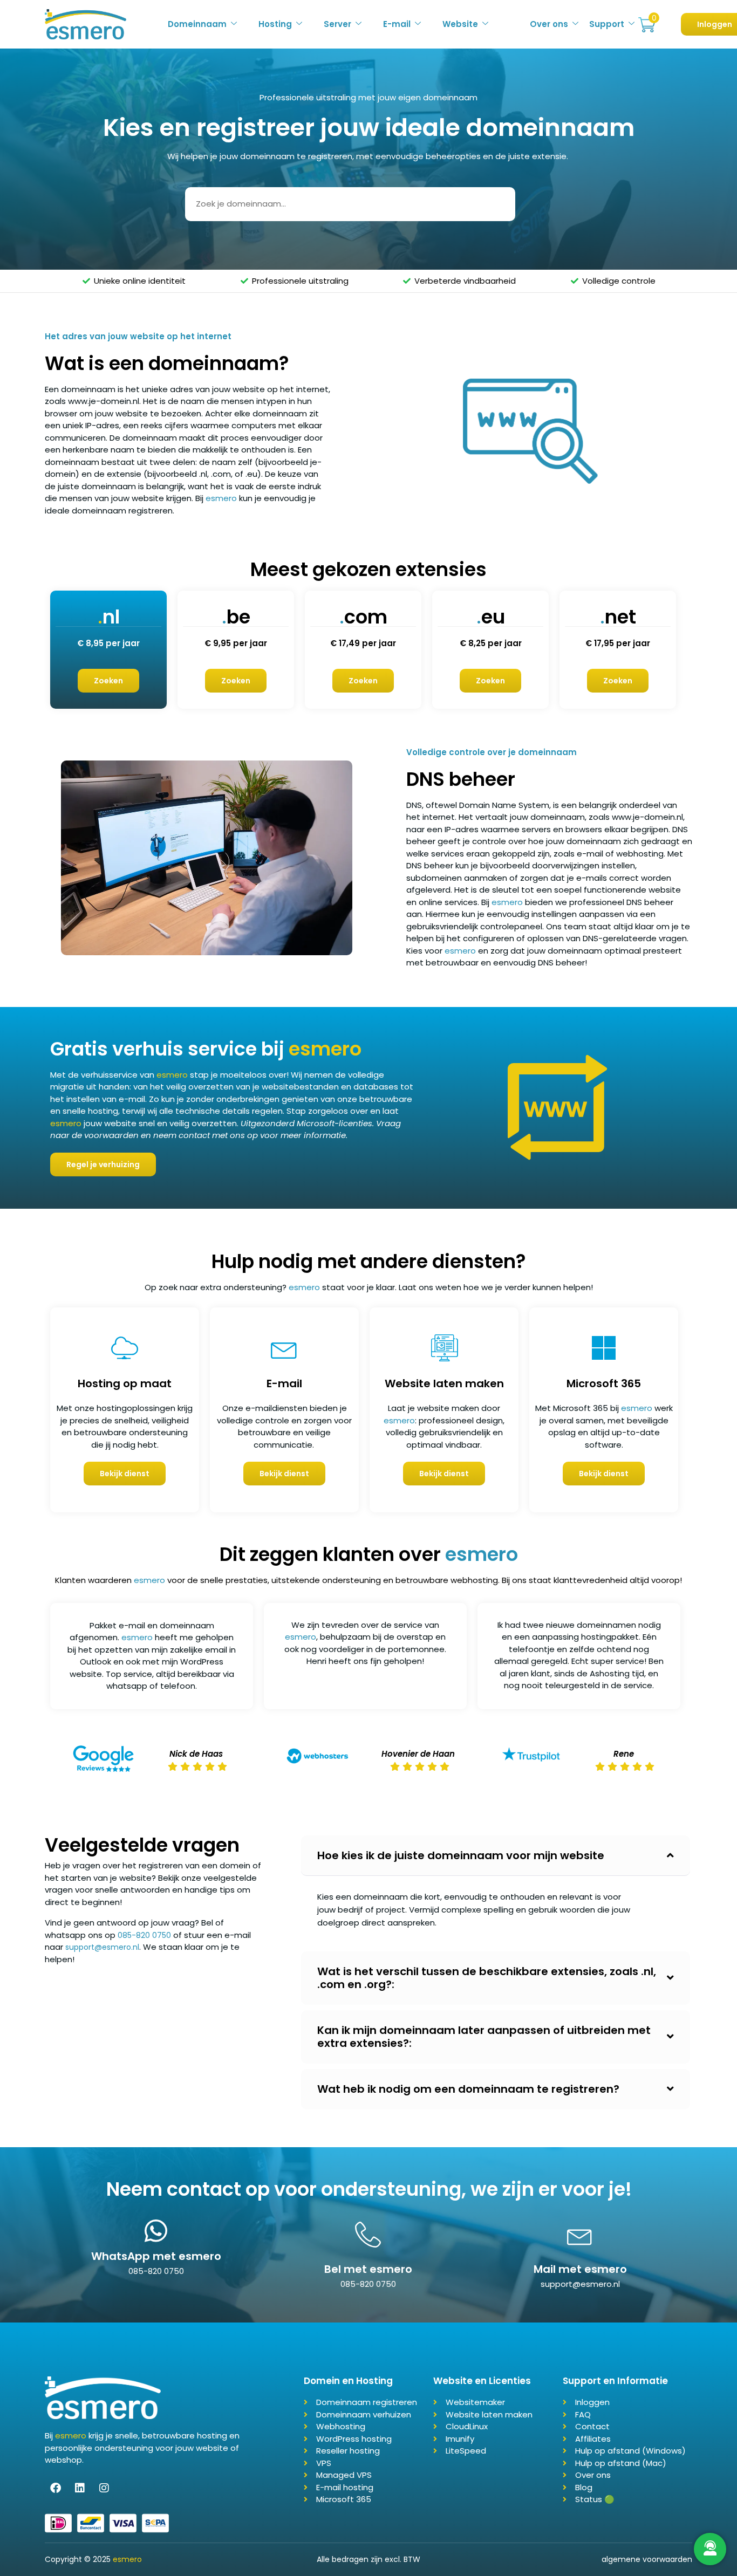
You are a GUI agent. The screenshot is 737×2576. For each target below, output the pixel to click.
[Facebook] (56, 2488)
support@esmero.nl (102, 1947)
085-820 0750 (144, 1935)
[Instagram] (104, 2488)
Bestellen (647, 25)
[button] (496, 1856)
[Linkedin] (80, 2488)
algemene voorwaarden (647, 2559)
